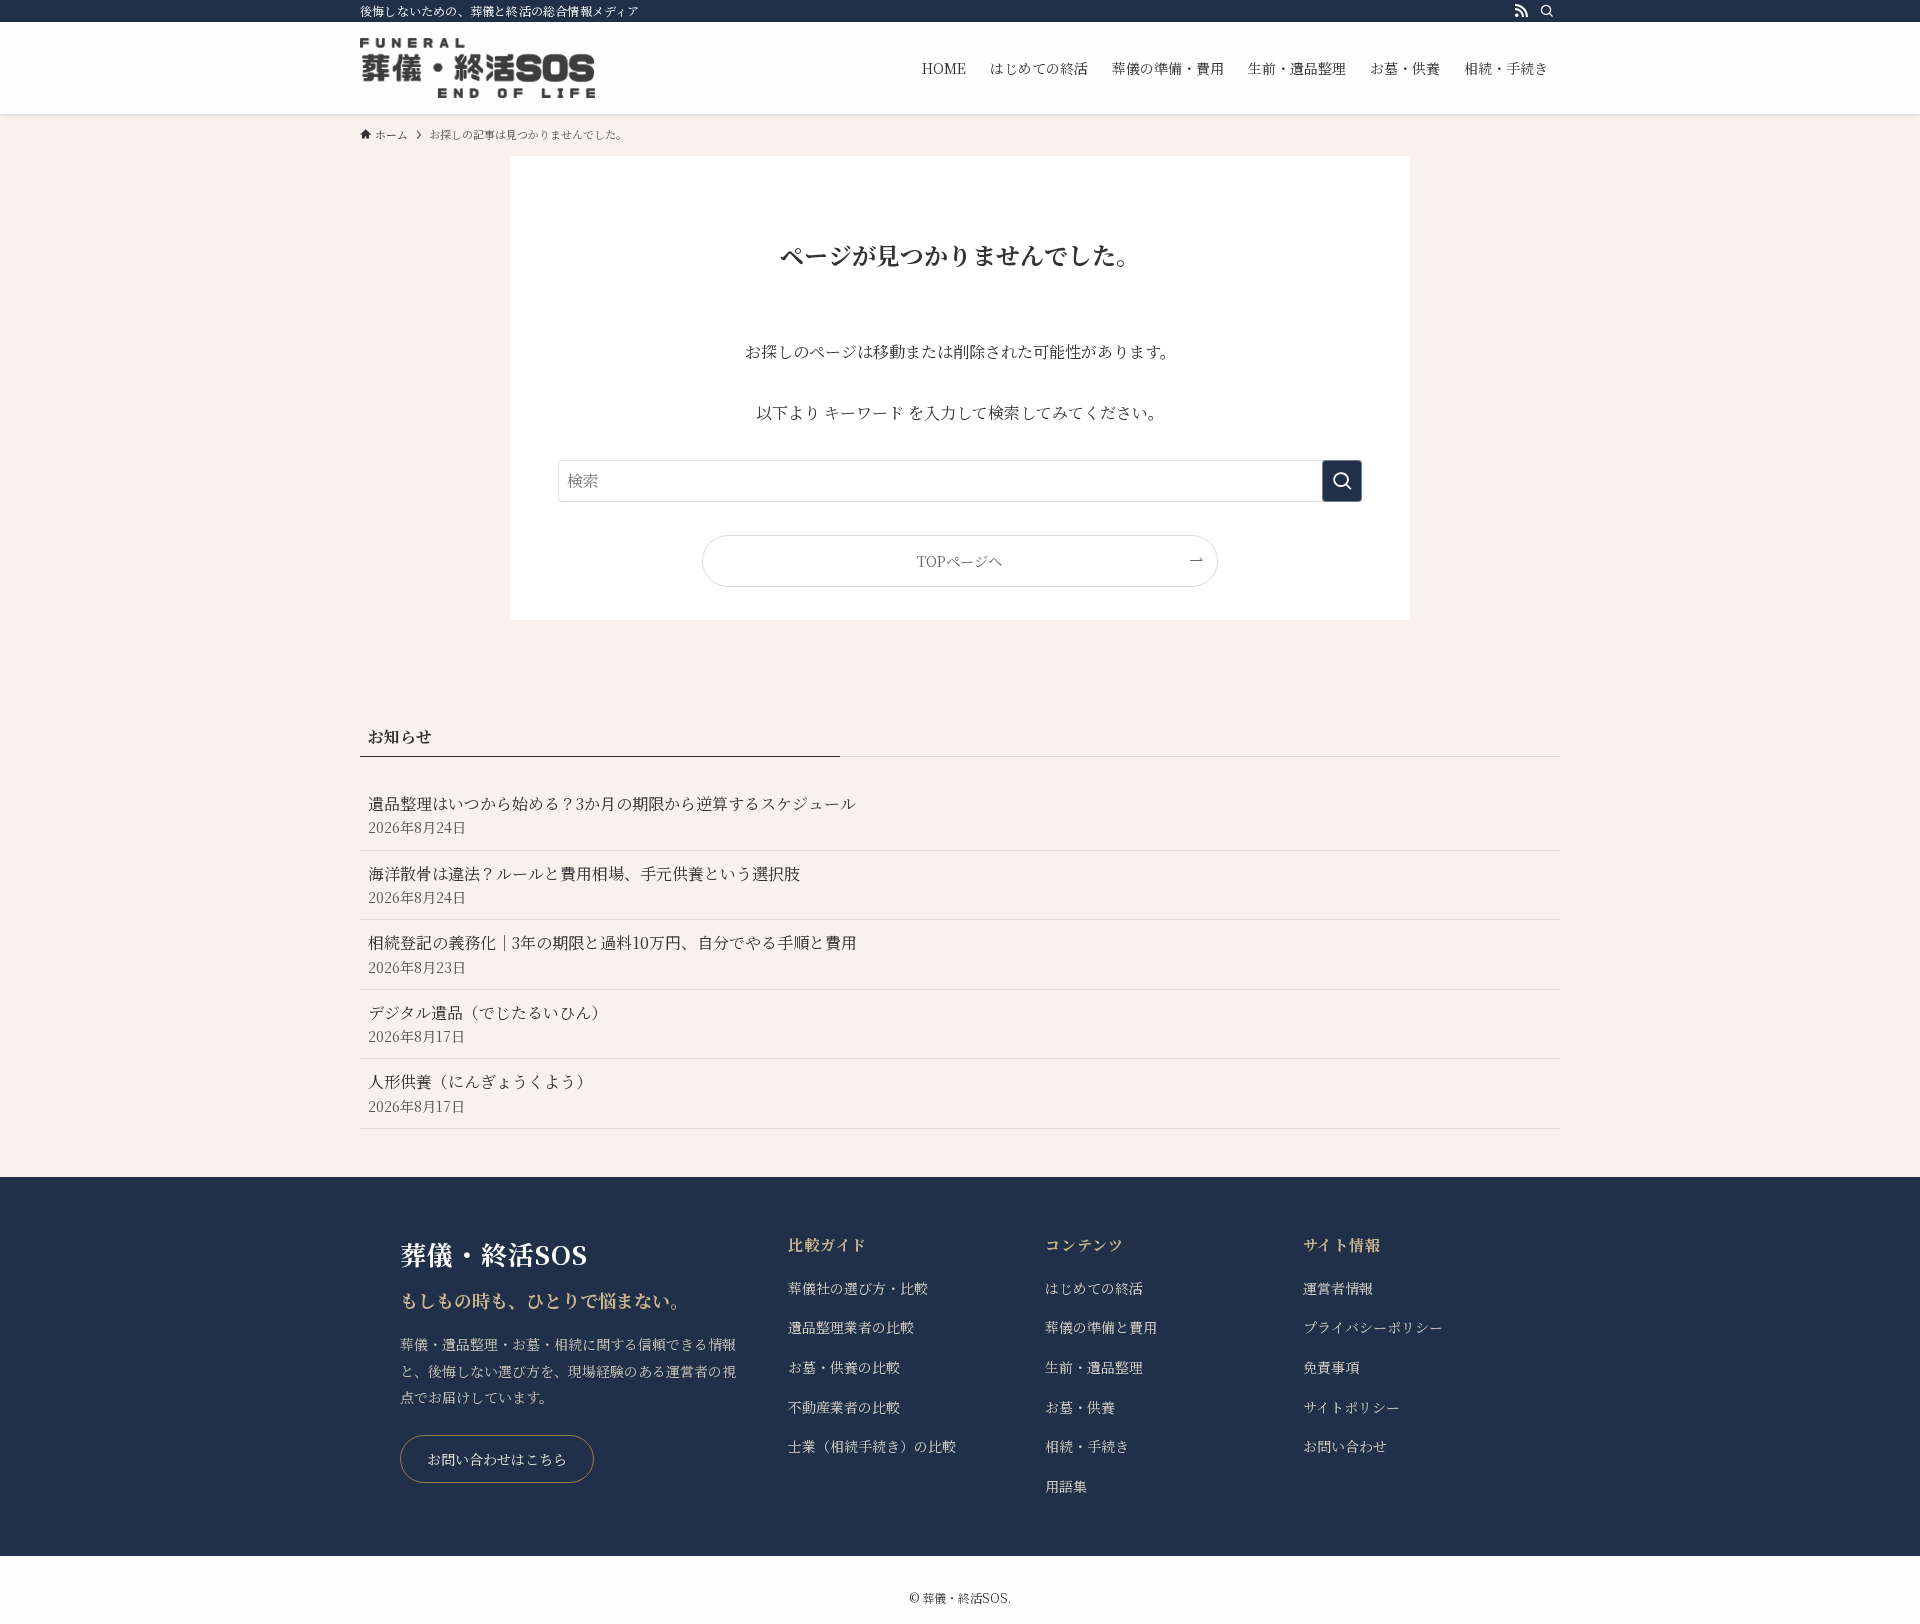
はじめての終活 (1094, 1288)
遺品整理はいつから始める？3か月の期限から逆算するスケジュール (612, 814)
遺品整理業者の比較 (851, 1327)
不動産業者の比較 (844, 1407)
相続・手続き (1087, 1446)
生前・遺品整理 (1094, 1367)
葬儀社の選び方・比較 (858, 1288)
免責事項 (1331, 1367)
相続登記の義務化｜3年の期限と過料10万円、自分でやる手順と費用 (612, 953)
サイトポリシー (1351, 1407)
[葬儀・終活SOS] (477, 68)
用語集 (1066, 1486)
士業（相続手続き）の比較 (872, 1446)
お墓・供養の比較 (844, 1367)
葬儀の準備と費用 (1101, 1327)
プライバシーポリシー (1373, 1327)
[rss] (1521, 11)
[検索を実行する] (1342, 481)
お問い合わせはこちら (497, 1459)
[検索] (1547, 11)
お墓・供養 (1080, 1407)
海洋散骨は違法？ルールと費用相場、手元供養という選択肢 (584, 884)
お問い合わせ (1345, 1446)
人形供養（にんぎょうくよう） (480, 1092)
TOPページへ (959, 560)
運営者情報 (1338, 1288)
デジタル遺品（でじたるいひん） (487, 1023)
